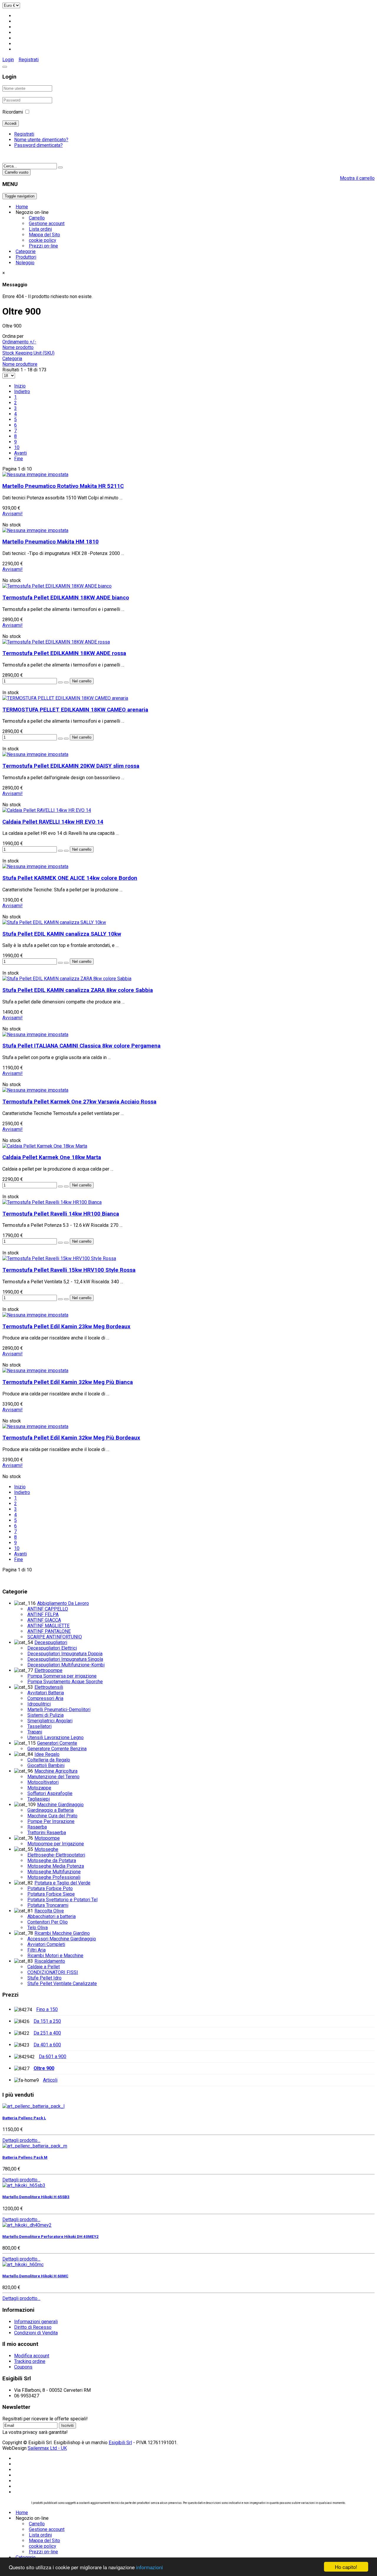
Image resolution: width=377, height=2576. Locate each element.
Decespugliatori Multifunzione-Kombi (66, 1665)
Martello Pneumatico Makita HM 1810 (51, 542)
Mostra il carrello (357, 178)
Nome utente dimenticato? (41, 140)
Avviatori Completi (46, 1944)
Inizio (20, 386)
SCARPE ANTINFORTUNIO (55, 1637)
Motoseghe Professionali (54, 1877)
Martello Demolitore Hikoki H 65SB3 (36, 2197)
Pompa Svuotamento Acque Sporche (65, 1682)
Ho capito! (346, 2567)
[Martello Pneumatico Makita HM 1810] (35, 530)
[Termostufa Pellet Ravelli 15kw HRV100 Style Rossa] (59, 1258)
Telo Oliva (38, 1928)
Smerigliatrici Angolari (50, 1721)
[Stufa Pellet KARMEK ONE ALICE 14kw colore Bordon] (35, 866)
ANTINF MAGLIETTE (48, 1626)
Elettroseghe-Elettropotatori (56, 1855)
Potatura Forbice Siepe (51, 1894)
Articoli (50, 2080)
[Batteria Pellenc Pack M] (35, 2146)
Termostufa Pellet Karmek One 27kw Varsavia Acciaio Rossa (79, 1102)
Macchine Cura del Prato (52, 1816)
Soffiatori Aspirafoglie (50, 1793)
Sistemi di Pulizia (46, 1715)
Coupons (23, 2367)
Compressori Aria (45, 1698)
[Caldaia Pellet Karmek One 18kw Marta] (45, 1146)
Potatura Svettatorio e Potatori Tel (62, 1900)
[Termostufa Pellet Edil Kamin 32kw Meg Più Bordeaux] (35, 1426)
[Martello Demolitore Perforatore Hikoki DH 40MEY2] (27, 2225)
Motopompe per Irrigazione (56, 1844)
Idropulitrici (39, 1704)
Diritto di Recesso (33, 2327)
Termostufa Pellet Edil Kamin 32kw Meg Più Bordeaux (71, 1438)
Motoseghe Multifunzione (54, 1872)
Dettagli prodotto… (21, 2140)
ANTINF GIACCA (44, 1620)
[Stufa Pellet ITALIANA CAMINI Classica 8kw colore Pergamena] (35, 1034)
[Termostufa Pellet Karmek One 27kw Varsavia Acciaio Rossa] (35, 1090)
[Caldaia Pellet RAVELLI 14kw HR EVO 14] (47, 810)
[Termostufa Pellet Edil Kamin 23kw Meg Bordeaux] (35, 1315)
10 (17, 447)
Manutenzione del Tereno (53, 1777)
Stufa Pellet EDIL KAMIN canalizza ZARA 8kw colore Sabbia (78, 990)
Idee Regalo (47, 1754)
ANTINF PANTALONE (49, 1631)
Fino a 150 (47, 2009)
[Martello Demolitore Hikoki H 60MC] (23, 2265)
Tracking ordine (30, 2361)
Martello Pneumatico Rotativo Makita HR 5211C (63, 486)
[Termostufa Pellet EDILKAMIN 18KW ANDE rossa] (56, 642)
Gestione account (47, 223)
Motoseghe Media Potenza (56, 1866)
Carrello (37, 218)
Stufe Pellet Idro (44, 1978)
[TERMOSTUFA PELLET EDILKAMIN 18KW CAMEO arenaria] (65, 698)
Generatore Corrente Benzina (57, 1749)
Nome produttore (20, 364)
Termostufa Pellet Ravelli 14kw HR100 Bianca (61, 1214)
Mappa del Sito (44, 235)
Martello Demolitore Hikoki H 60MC (35, 2276)
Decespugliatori (51, 1642)
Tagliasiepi (39, 1799)
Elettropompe (48, 1670)
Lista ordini (40, 229)
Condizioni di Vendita (36, 2333)
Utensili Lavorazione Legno (56, 1737)
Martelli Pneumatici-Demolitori (59, 1710)
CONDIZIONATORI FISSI (53, 1972)
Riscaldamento (50, 1961)
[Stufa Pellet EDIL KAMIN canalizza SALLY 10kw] (54, 922)
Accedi (11, 123)
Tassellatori (39, 1726)
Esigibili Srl (120, 2443)
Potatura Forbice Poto (50, 1888)
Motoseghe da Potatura (52, 1860)
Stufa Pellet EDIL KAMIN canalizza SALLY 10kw (62, 934)
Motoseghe (46, 1849)
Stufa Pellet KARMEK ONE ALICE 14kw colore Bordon (70, 878)
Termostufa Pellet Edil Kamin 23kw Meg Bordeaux (66, 1327)
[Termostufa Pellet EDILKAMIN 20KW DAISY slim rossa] (35, 754)
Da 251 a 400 (47, 2033)
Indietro (22, 392)
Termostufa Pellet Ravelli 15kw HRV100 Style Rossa (69, 1270)
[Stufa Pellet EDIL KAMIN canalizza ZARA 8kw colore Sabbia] (67, 979)
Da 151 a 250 (47, 2021)
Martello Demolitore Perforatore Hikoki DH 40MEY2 (51, 2237)
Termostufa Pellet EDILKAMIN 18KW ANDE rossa (64, 653)
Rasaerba (37, 1827)
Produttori (26, 257)
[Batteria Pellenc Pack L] (33, 2106)
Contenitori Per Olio (48, 1922)
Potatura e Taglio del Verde (62, 1883)
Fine (19, 459)
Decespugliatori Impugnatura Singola (65, 1659)
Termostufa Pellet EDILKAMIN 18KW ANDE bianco (66, 598)
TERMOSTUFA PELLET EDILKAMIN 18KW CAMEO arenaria (75, 710)
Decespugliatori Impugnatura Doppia (65, 1654)
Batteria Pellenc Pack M (25, 2157)
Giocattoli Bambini (46, 1765)
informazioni (149, 2567)
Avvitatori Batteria (46, 1693)
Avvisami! (13, 514)
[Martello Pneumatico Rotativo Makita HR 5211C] (35, 475)
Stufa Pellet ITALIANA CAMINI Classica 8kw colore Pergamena (81, 1046)
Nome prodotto (18, 347)
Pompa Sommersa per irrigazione (62, 1676)
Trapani (35, 1732)
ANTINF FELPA (43, 1614)
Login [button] (8, 60)
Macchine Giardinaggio (60, 1805)
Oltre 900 (44, 2068)
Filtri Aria (37, 1950)
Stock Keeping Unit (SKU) (28, 353)
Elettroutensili (49, 1687)
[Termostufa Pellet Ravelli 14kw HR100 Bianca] (52, 1202)
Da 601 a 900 (53, 2056)
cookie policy (43, 240)
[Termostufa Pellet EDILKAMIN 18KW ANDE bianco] (57, 586)
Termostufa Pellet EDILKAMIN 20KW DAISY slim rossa (71, 766)
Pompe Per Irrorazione (51, 1821)
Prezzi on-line (43, 246)
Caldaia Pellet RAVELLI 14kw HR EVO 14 (53, 822)
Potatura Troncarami (48, 1905)
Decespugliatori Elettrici (52, 1648)
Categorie (26, 251)
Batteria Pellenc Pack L (24, 2118)
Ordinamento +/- (19, 342)
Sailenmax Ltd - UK (47, 2448)
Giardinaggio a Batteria (51, 1810)
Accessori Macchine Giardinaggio (62, 1939)
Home (22, 207)
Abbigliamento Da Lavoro (63, 1603)
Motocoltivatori (43, 1782)
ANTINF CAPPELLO (48, 1609)
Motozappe (39, 1788)
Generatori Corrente (57, 1743)
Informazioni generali (36, 2322)
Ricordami (13, 112)
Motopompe (47, 1838)
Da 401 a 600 (47, 2045)
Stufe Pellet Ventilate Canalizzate (62, 1983)
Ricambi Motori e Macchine (55, 1956)
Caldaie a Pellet (44, 1967)
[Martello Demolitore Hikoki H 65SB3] (24, 2185)
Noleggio (25, 263)
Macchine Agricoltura (56, 1771)
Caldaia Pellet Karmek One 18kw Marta (52, 1157)
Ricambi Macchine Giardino (62, 1933)
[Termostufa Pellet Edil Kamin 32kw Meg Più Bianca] (35, 1371)
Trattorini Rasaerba (47, 1833)
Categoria (12, 359)
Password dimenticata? (38, 145)
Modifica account (32, 2356)
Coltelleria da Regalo (49, 1760)
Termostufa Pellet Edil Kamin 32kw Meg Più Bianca (68, 1382)
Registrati (29, 60)
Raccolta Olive (49, 1911)
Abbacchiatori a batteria (52, 1916)
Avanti (20, 453)
